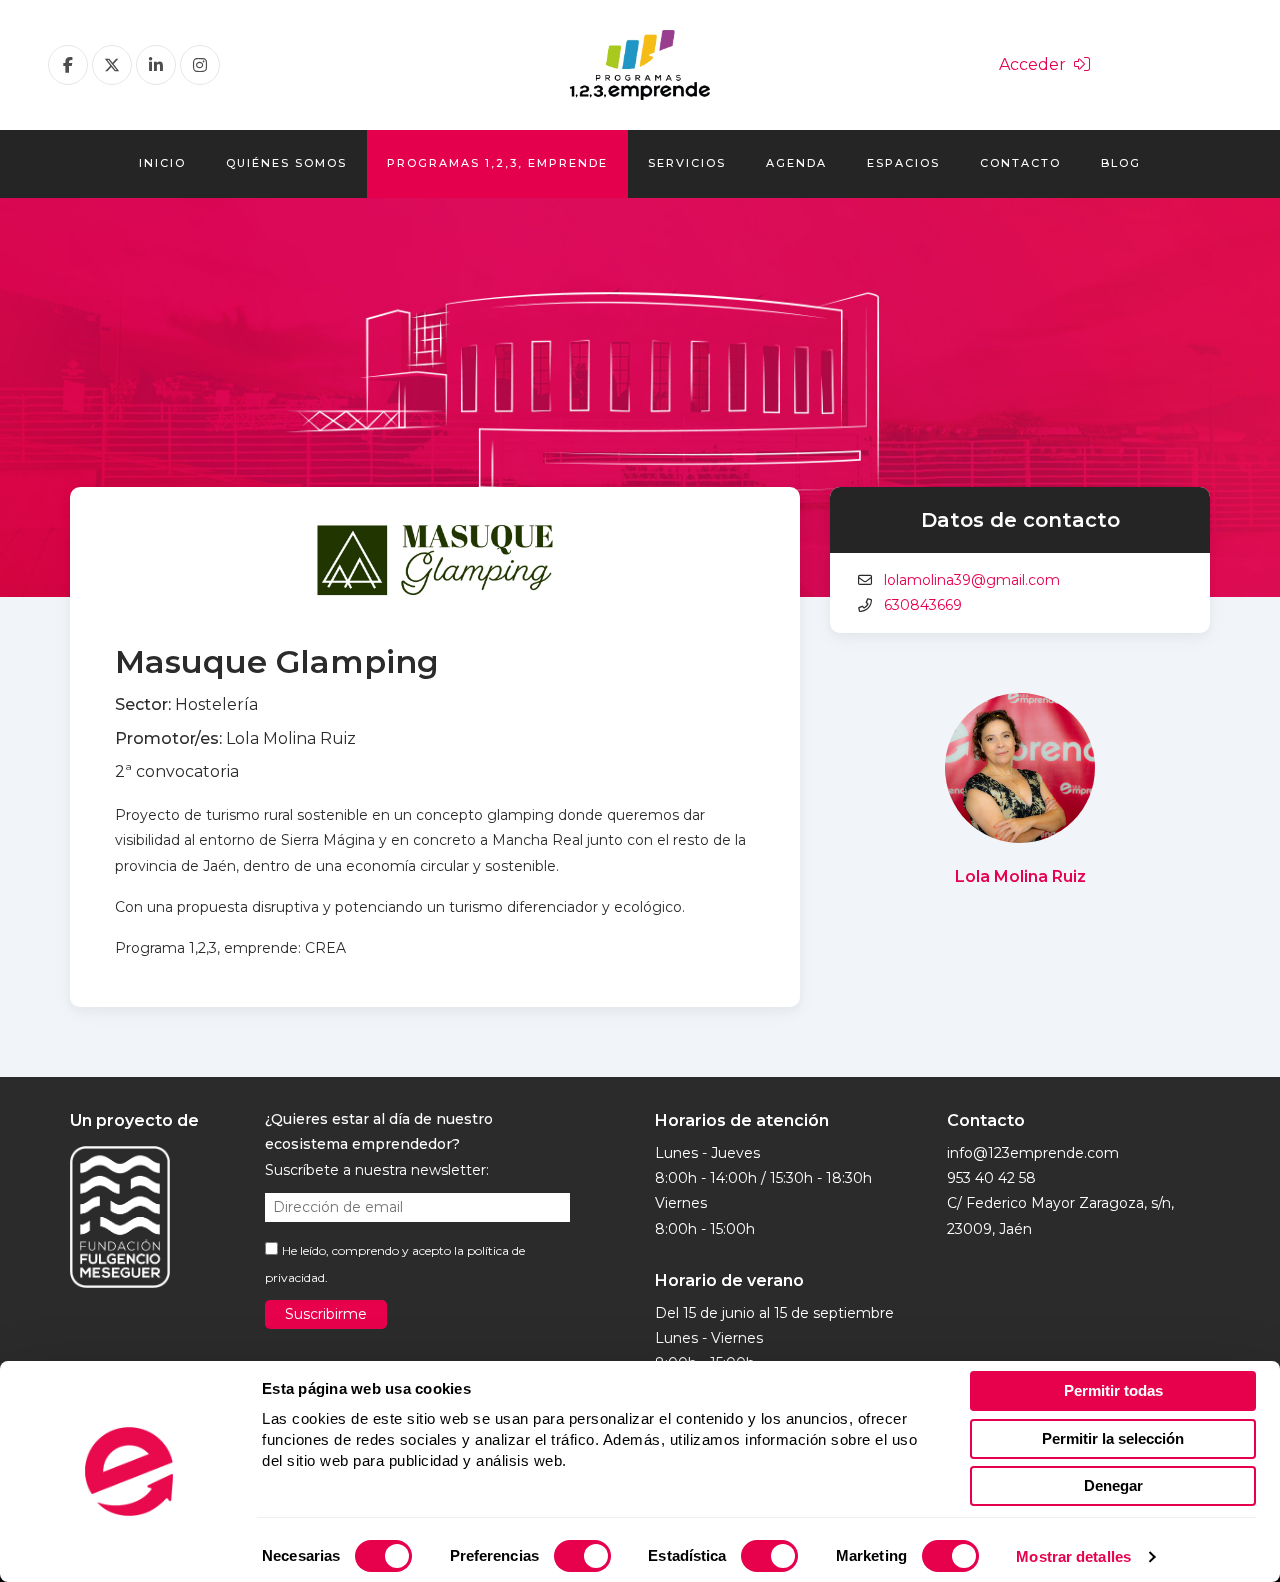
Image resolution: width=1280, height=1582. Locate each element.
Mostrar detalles (1073, 1556)
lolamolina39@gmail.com (972, 580)
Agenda (796, 163)
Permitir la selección (1113, 1438)
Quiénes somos (286, 163)
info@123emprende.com (1033, 1153)
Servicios (687, 163)
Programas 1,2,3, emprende (497, 163)
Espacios (903, 163)
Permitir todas (1113, 1390)
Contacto (1020, 163)
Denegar (1113, 1485)
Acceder (1036, 64)
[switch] (582, 1556)
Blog (1121, 163)
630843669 (923, 605)
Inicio (162, 163)
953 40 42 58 (991, 1178)
